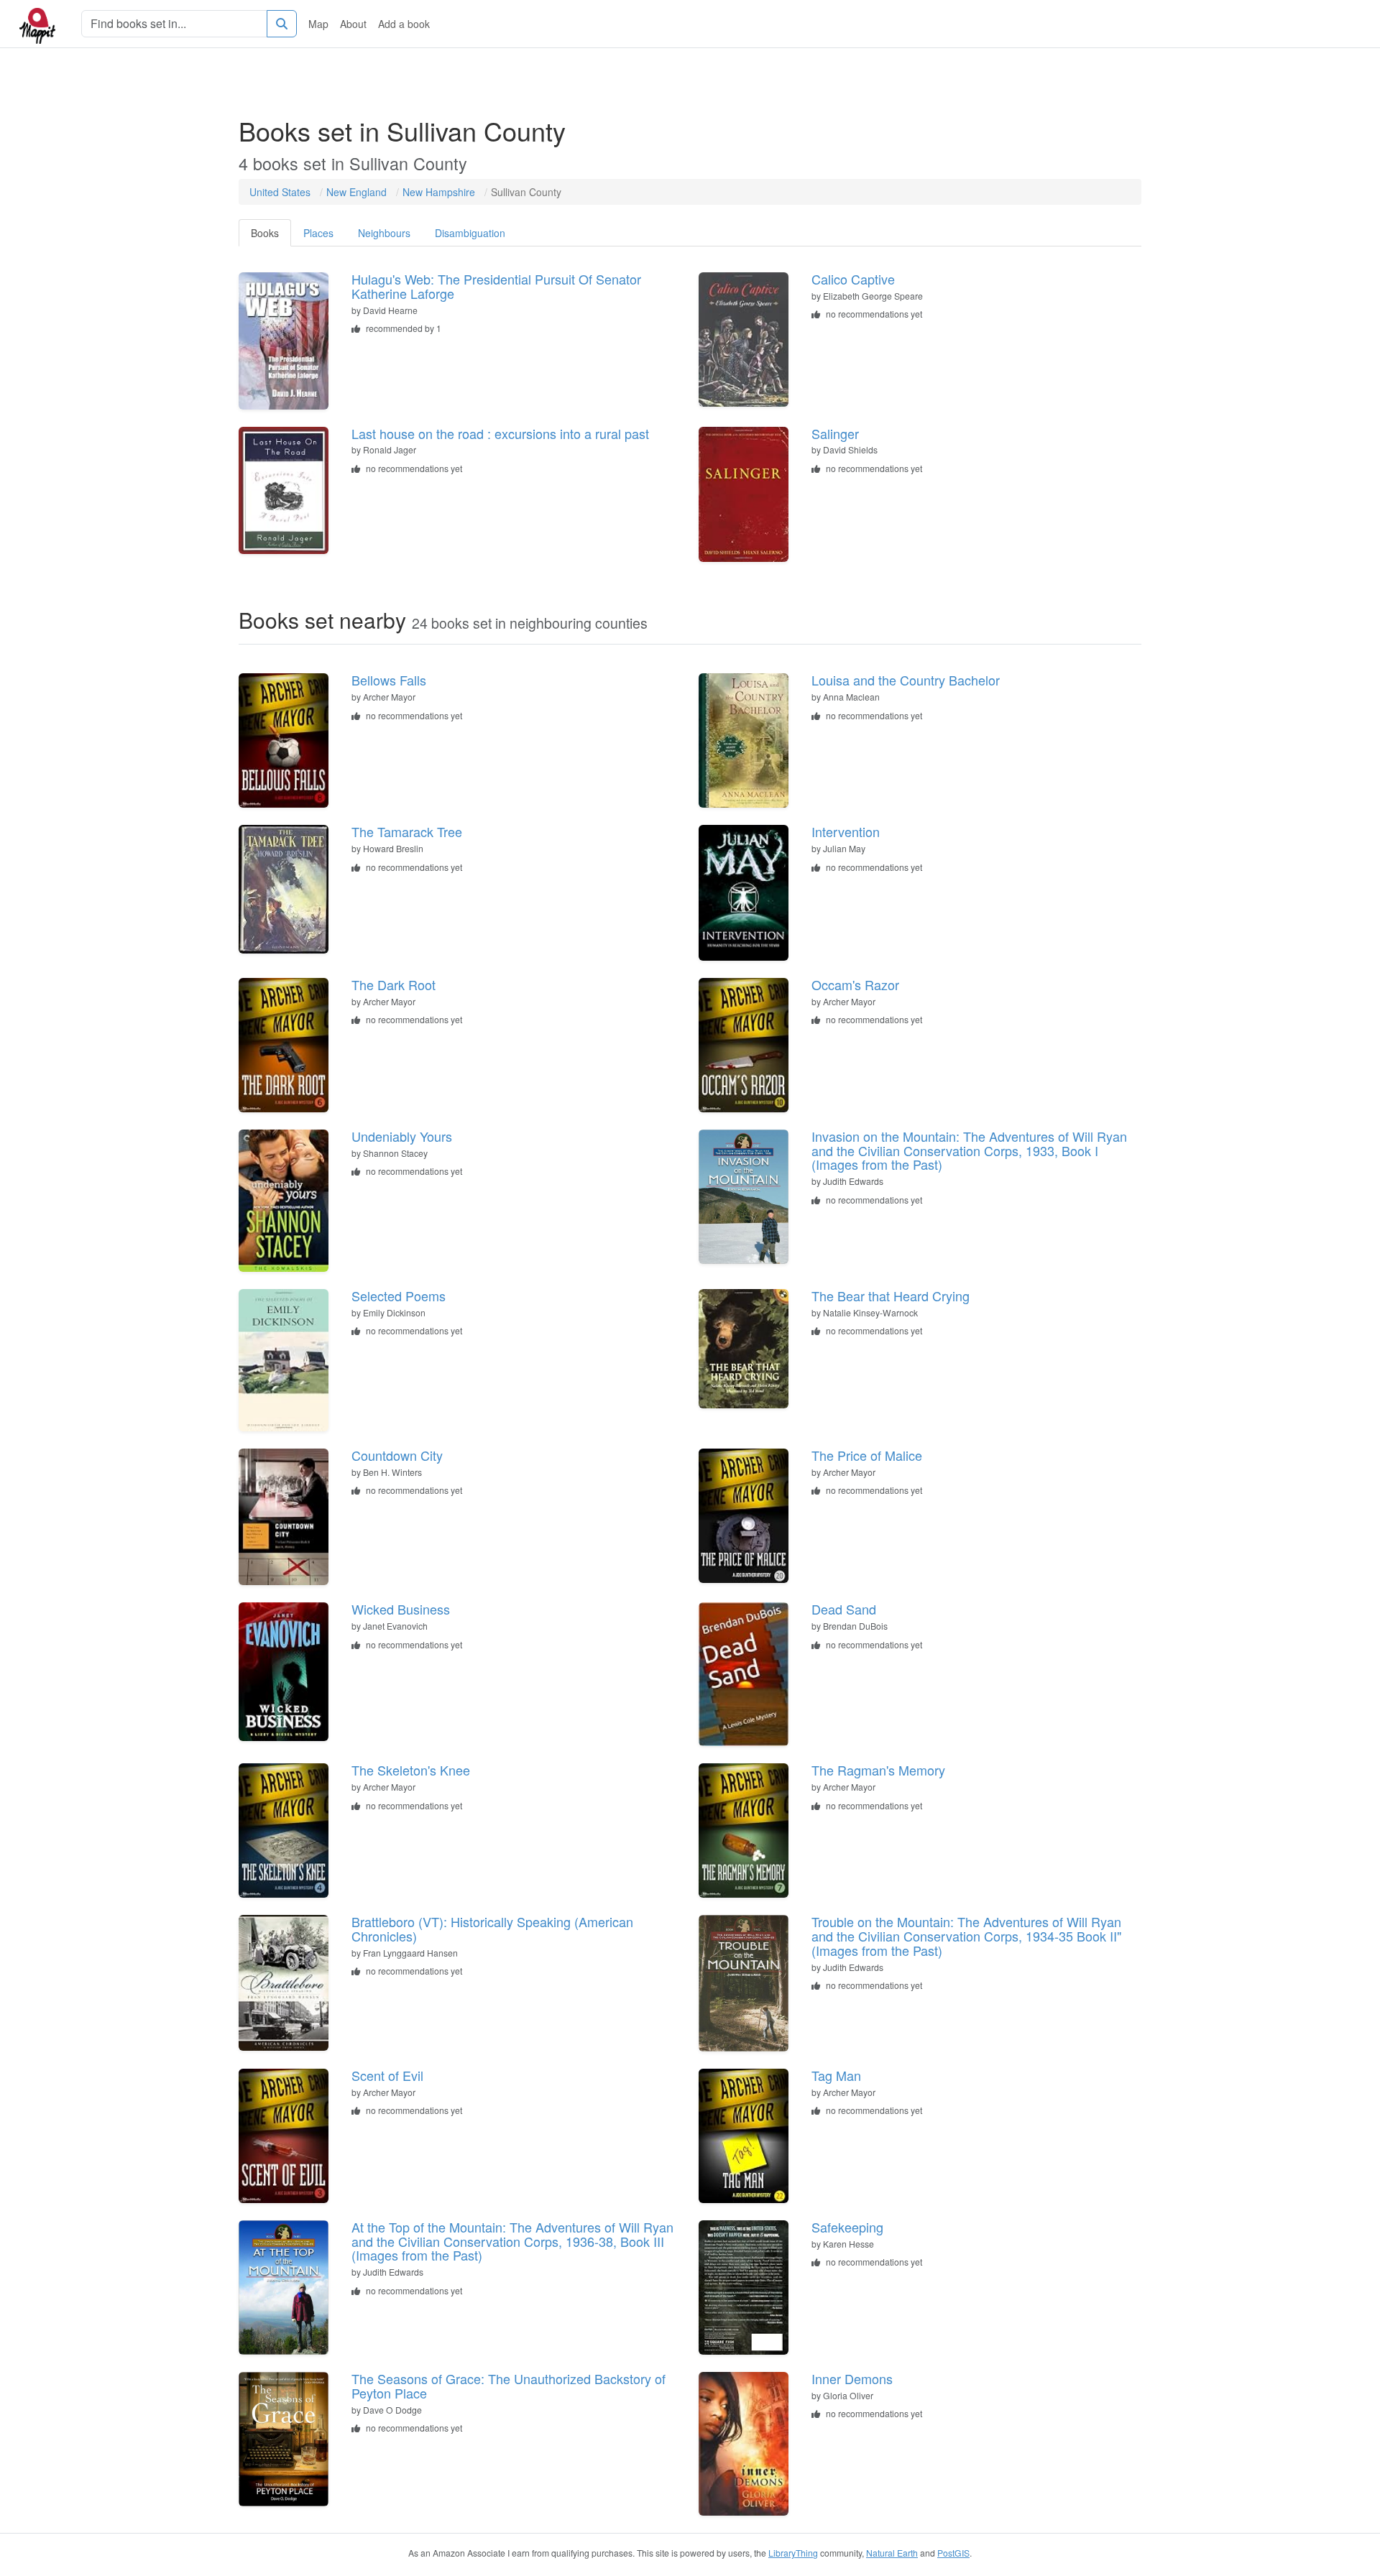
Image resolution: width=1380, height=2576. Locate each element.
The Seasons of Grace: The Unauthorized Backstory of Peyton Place (509, 2386)
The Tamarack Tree (407, 831)
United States (280, 192)
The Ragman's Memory (878, 1770)
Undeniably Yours (402, 1136)
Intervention (846, 831)
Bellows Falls (389, 680)
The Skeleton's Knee (411, 1770)
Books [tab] (265, 233)
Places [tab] (318, 233)
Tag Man (836, 2075)
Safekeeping (847, 2227)
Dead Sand (844, 1609)
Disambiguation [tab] (470, 233)
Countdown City (397, 1455)
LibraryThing (793, 2553)
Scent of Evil (387, 2075)
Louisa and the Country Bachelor (906, 680)
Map (318, 24)
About (353, 24)
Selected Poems (399, 1296)
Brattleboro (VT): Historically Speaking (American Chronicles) (492, 1929)
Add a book (404, 24)
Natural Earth (892, 2553)
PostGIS (953, 2553)
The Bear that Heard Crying (891, 1296)
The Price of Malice (867, 1455)
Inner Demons (852, 2378)
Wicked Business (401, 1609)
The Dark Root (394, 984)
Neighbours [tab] (384, 233)
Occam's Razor (855, 984)
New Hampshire (439, 192)
